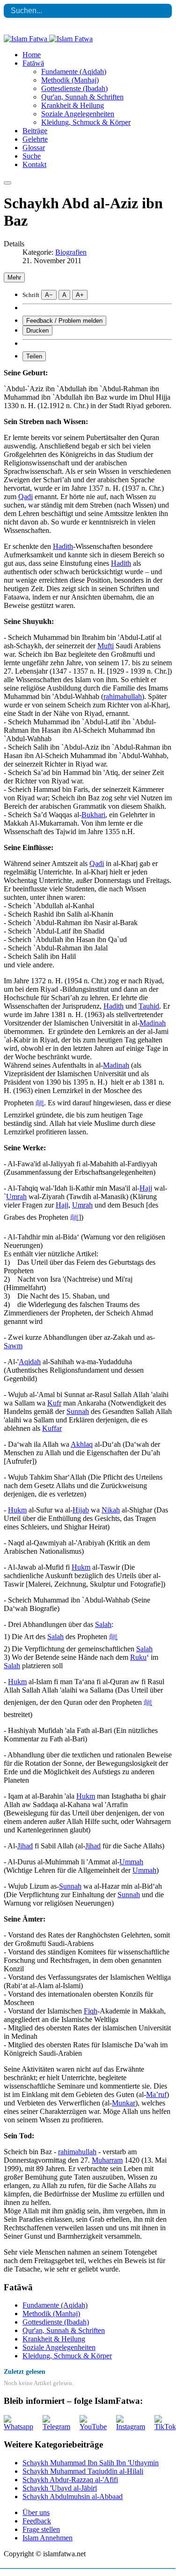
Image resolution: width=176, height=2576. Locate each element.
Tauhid (149, 1006)
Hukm (17, 1510)
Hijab (81, 1510)
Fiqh (91, 2011)
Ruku (138, 1657)
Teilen (34, 356)
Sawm (13, 1346)
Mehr (14, 277)
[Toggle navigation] (7, 183)
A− (49, 295)
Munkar (124, 2103)
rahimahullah (123, 696)
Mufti (106, 646)
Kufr (54, 1403)
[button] (33, 63)
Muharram (107, 2160)
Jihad (25, 1846)
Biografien (71, 252)
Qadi (26, 497)
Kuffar (52, 1428)
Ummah (131, 1862)
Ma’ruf (156, 2094)
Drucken (37, 331)
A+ (80, 295)
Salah (103, 1624)
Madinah (153, 1023)
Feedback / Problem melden (64, 321)
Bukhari (93, 815)
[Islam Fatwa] (48, 39)
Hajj (146, 1188)
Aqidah (30, 1362)
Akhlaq (82, 1444)
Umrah (16, 1197)
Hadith (63, 546)
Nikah (111, 1510)
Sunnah (78, 1411)
